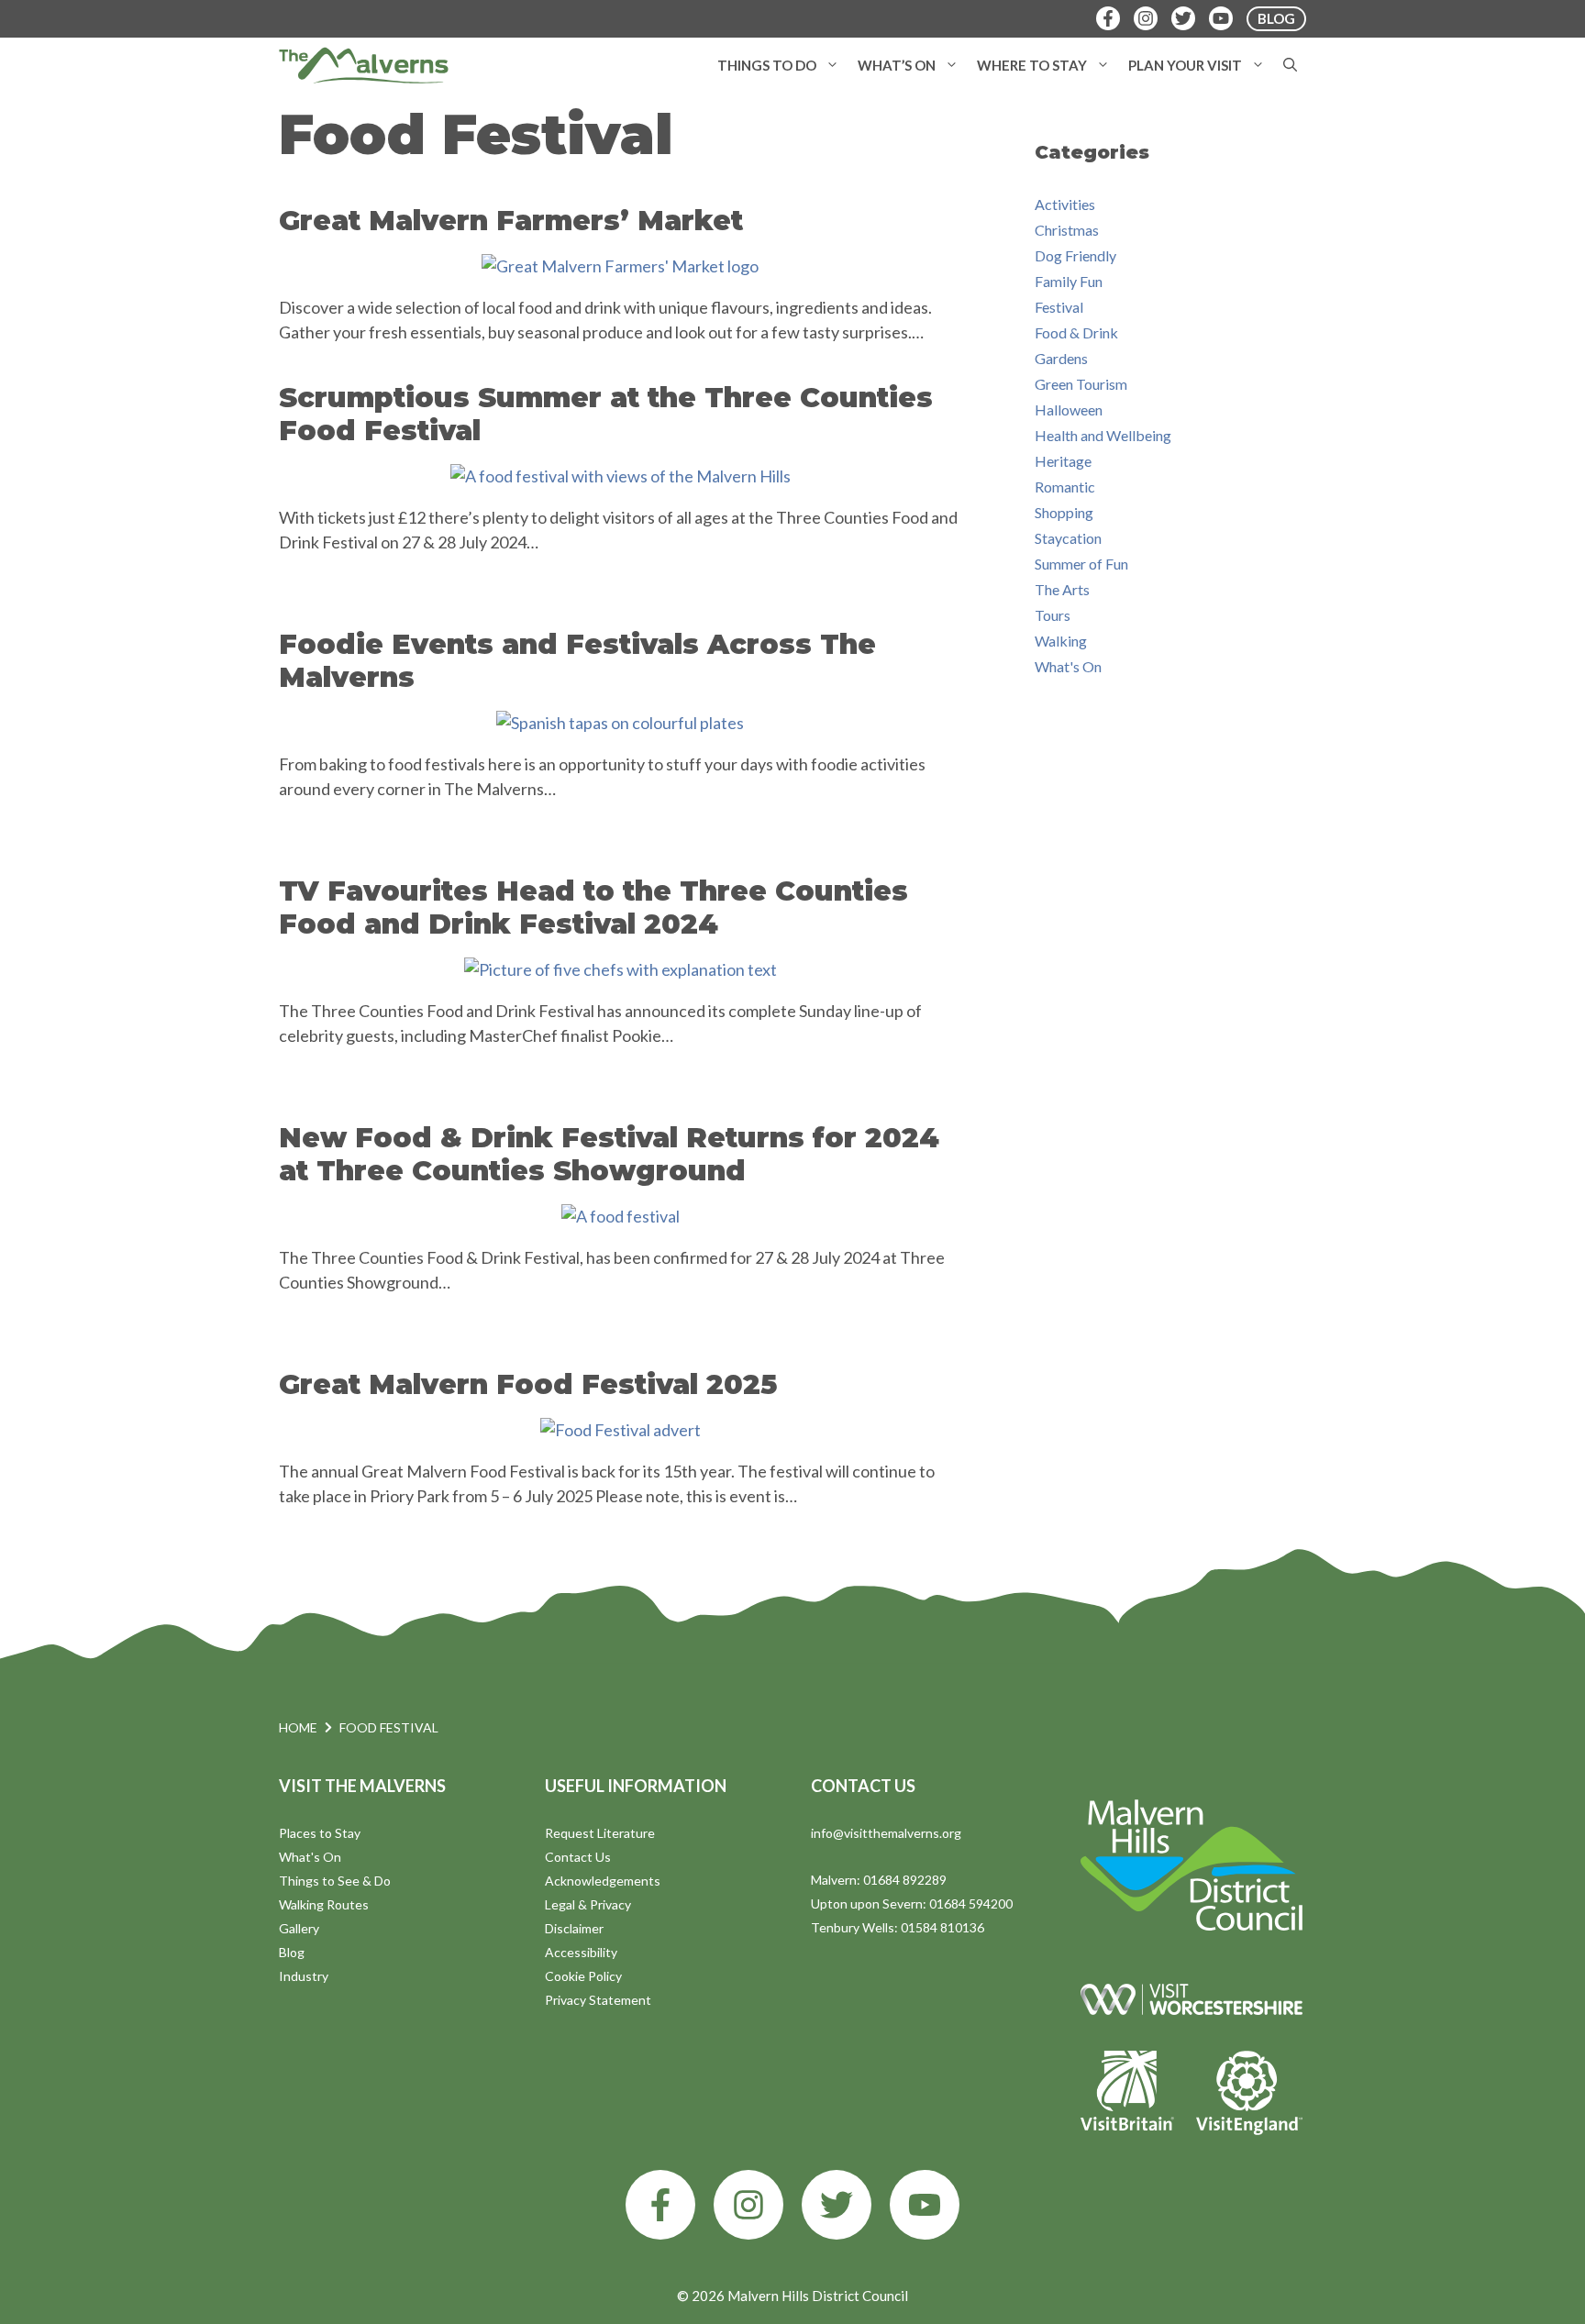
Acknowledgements (603, 1881)
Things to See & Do (335, 1881)
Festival (1059, 307)
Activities (1065, 204)
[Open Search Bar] (1290, 65)
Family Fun (1069, 281)
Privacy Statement (598, 2000)
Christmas (1067, 230)
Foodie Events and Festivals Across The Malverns (577, 661)
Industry (304, 1976)
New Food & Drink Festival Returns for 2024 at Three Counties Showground (609, 1154)
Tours (1053, 615)
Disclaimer (574, 1928)
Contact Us (578, 1857)
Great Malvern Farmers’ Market (511, 221)
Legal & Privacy (588, 1904)
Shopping (1064, 512)
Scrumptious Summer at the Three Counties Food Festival (606, 414)
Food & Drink (1076, 332)
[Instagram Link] (1146, 18)
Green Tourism (1081, 384)
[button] (832, 65)
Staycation (1068, 538)
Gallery (299, 1928)
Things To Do (767, 65)
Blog (292, 1952)
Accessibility (581, 1952)
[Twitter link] (837, 2205)
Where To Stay (1032, 65)
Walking (1061, 641)
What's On (1068, 666)
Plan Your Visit (1185, 65)
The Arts (1062, 589)
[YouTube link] (925, 2205)
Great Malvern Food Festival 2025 (528, 1384)
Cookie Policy (583, 1976)
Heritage (1063, 461)
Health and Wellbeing (1103, 435)
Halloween (1069, 409)
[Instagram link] (748, 2205)
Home (298, 1727)
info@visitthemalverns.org (886, 1833)
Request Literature (600, 1833)
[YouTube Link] (1221, 18)
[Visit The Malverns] (364, 65)
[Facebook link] (660, 2205)
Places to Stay (320, 1833)
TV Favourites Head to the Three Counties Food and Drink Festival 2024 (593, 907)
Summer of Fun (1081, 564)
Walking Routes (324, 1904)
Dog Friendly (1075, 255)
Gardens (1061, 358)
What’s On (897, 65)
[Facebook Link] (1108, 18)
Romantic (1065, 487)
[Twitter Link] (1183, 18)
